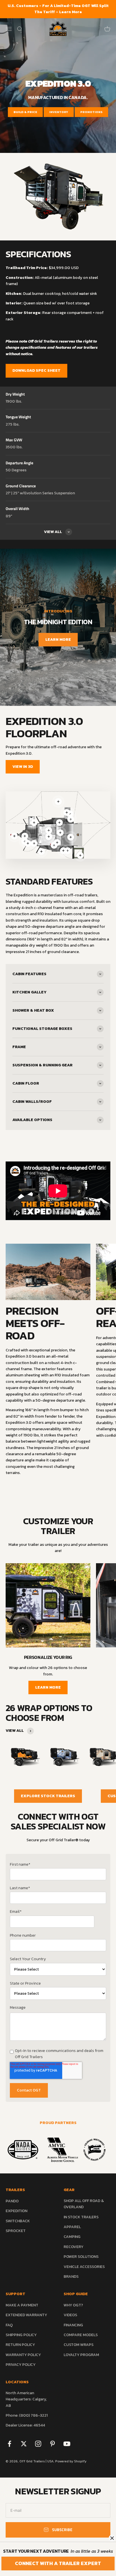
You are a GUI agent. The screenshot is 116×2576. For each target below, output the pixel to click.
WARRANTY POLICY (23, 2355)
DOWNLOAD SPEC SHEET (36, 370)
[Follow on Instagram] (38, 2444)
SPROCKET (16, 2231)
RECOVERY (73, 2247)
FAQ (9, 2325)
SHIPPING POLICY (21, 2335)
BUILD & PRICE (25, 112)
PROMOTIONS (91, 112)
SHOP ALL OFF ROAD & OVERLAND (84, 2204)
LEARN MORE (58, 640)
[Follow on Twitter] (24, 2444)
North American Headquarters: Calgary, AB (26, 2399)
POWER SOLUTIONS (81, 2257)
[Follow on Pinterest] (53, 2444)
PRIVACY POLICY (21, 2365)
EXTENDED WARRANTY (26, 2315)
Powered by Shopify (71, 2461)
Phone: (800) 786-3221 (27, 2415)
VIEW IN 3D (23, 767)
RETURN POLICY (20, 2345)
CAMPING (72, 2237)
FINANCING (73, 2325)
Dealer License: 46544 (25, 2425)
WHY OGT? (73, 2305)
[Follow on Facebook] (9, 2444)
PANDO (12, 2201)
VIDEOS (70, 2315)
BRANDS (71, 2277)
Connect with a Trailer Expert (58, 2563)
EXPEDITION (16, 2211)
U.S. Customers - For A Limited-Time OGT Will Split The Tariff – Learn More (58, 9)
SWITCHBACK (18, 2221)
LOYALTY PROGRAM (81, 2355)
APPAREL (72, 2227)
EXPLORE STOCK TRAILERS (48, 1796)
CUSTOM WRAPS (79, 2345)
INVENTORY (59, 112)
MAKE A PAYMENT (22, 2305)
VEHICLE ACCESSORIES (84, 2267)
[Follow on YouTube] (67, 2444)
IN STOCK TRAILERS (81, 2217)
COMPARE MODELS (81, 2335)
